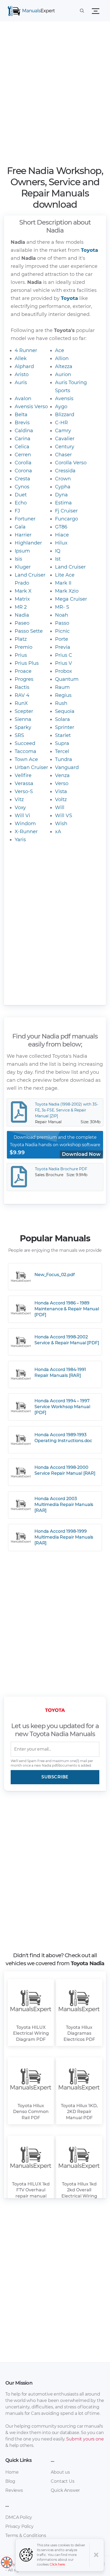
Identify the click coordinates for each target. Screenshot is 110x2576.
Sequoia (65, 711)
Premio (23, 647)
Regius (63, 695)
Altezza (64, 366)
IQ (58, 551)
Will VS (64, 816)
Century (65, 447)
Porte (62, 639)
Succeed (25, 743)
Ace (60, 350)
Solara (62, 719)
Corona (23, 471)
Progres (24, 679)
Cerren (23, 455)
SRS (19, 735)
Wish (61, 824)
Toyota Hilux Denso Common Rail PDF (31, 2112)
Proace (23, 671)
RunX (21, 703)
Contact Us (62, 2481)
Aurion (63, 374)
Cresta (22, 479)
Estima (63, 503)
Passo (62, 623)
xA (58, 832)
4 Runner (26, 350)
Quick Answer (65, 2490)
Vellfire (23, 775)
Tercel (62, 751)
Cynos (22, 487)
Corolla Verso (71, 463)
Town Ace (26, 759)
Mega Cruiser (71, 599)
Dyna (61, 495)
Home (12, 2472)
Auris (21, 383)
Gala (20, 527)
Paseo (22, 623)
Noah (62, 615)
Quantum (67, 679)
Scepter (24, 711)
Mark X (23, 591)
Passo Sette (29, 631)
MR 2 (21, 607)
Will (60, 808)
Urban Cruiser (31, 767)
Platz (21, 639)
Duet (21, 495)
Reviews (14, 2490)
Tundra (64, 759)
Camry (63, 431)
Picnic (62, 631)
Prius (21, 655)
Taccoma (25, 751)
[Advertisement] (55, 95)
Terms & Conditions (26, 2536)
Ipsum (22, 551)
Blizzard (65, 415)
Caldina (24, 431)
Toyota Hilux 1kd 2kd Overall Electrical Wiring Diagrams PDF (79, 2193)
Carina (23, 439)
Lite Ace (65, 575)
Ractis (22, 687)
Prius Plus (27, 663)
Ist (58, 559)
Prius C (64, 655)
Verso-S (24, 791)
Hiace (62, 535)
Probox (64, 671)
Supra (62, 743)
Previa (63, 647)
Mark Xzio (67, 591)
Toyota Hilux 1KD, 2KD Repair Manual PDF (79, 2112)
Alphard (24, 366)
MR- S (62, 607)
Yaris (20, 840)
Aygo (61, 407)
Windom (25, 824)
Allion (62, 358)
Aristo (22, 374)
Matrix (22, 599)
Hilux (61, 543)
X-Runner (26, 832)
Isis (18, 559)
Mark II (63, 583)
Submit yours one (85, 2439)
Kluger (23, 567)
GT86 (61, 527)
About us (60, 2472)
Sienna (23, 719)
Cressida (65, 471)
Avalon (23, 399)
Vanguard (67, 767)
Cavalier (65, 439)
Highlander (28, 543)
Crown (63, 479)
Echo (21, 503)
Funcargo (66, 519)
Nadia (22, 615)
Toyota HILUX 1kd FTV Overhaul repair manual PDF (31, 2193)
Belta (21, 415)
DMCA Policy (19, 2517)
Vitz (19, 800)
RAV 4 (22, 695)
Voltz (61, 800)
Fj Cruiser (66, 511)
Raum (62, 687)
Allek (21, 358)
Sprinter (65, 727)
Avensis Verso (31, 407)
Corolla (23, 463)
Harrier (23, 535)
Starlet (63, 735)
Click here (57, 2564)
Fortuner (25, 519)
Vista (61, 791)
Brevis (22, 423)
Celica (22, 447)
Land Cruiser (70, 567)
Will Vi (22, 816)
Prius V (64, 663)
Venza (62, 775)
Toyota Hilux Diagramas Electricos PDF (79, 2033)
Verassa (24, 783)
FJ (17, 511)
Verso (62, 783)
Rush (61, 703)
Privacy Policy (19, 2526)
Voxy (20, 808)
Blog (10, 2481)
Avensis (64, 399)
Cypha (63, 487)
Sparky (23, 727)
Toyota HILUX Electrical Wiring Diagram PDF (31, 2033)
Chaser (63, 455)
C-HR (61, 423)
